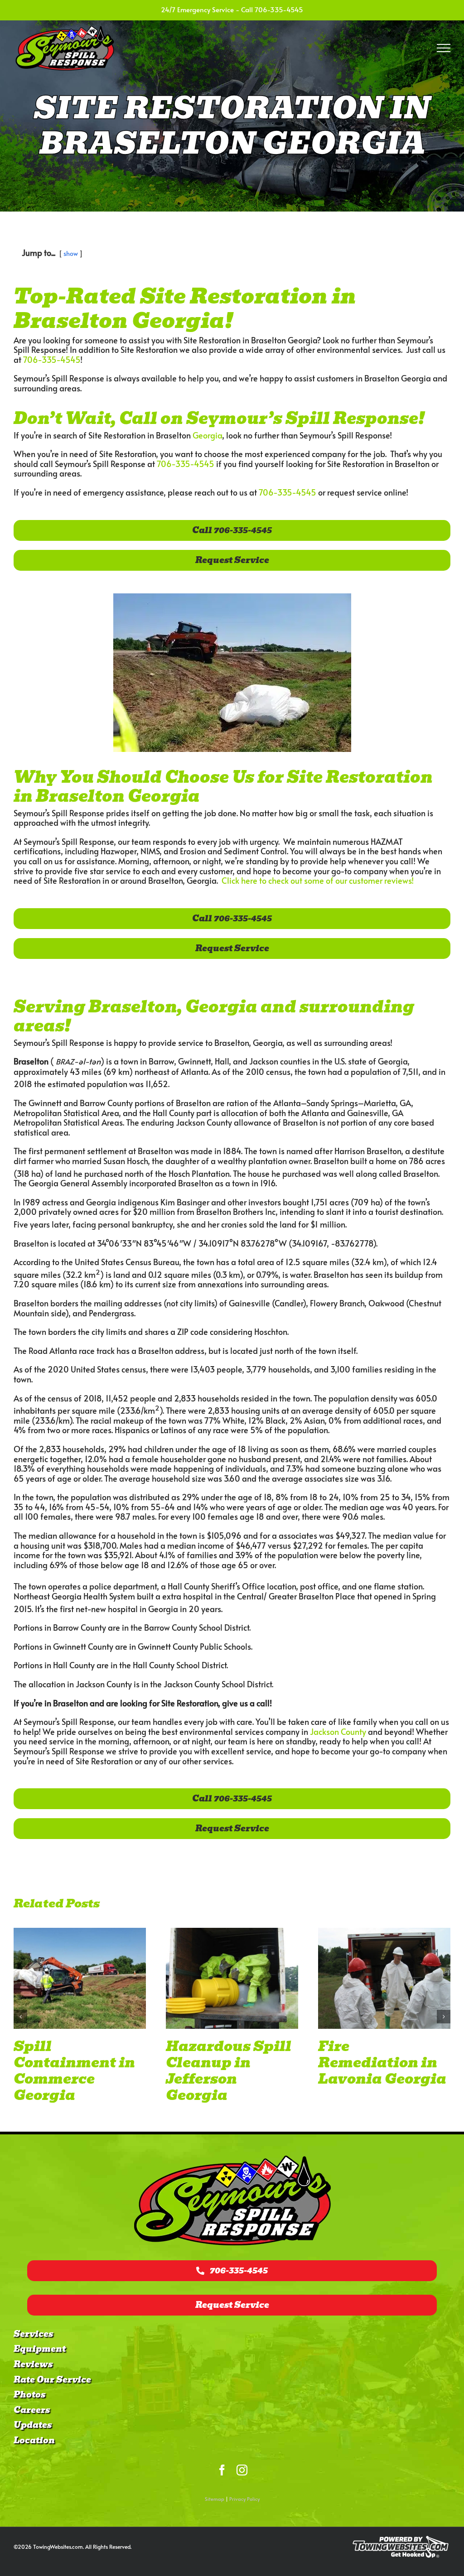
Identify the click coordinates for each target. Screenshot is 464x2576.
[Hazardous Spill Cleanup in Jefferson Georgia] (80, 1979)
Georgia (207, 435)
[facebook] (222, 2470)
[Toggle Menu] (444, 48)
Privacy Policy (244, 2499)
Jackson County (338, 1731)
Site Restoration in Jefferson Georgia (380, 2063)
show (71, 253)
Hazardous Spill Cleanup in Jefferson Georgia (76, 2071)
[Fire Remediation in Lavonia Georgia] (232, 1979)
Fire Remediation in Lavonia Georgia (230, 2063)
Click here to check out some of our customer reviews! (318, 880)
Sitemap (215, 2499)
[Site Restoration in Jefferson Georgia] (384, 1979)
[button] (20, 2017)
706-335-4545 (279, 9)
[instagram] (242, 2470)
